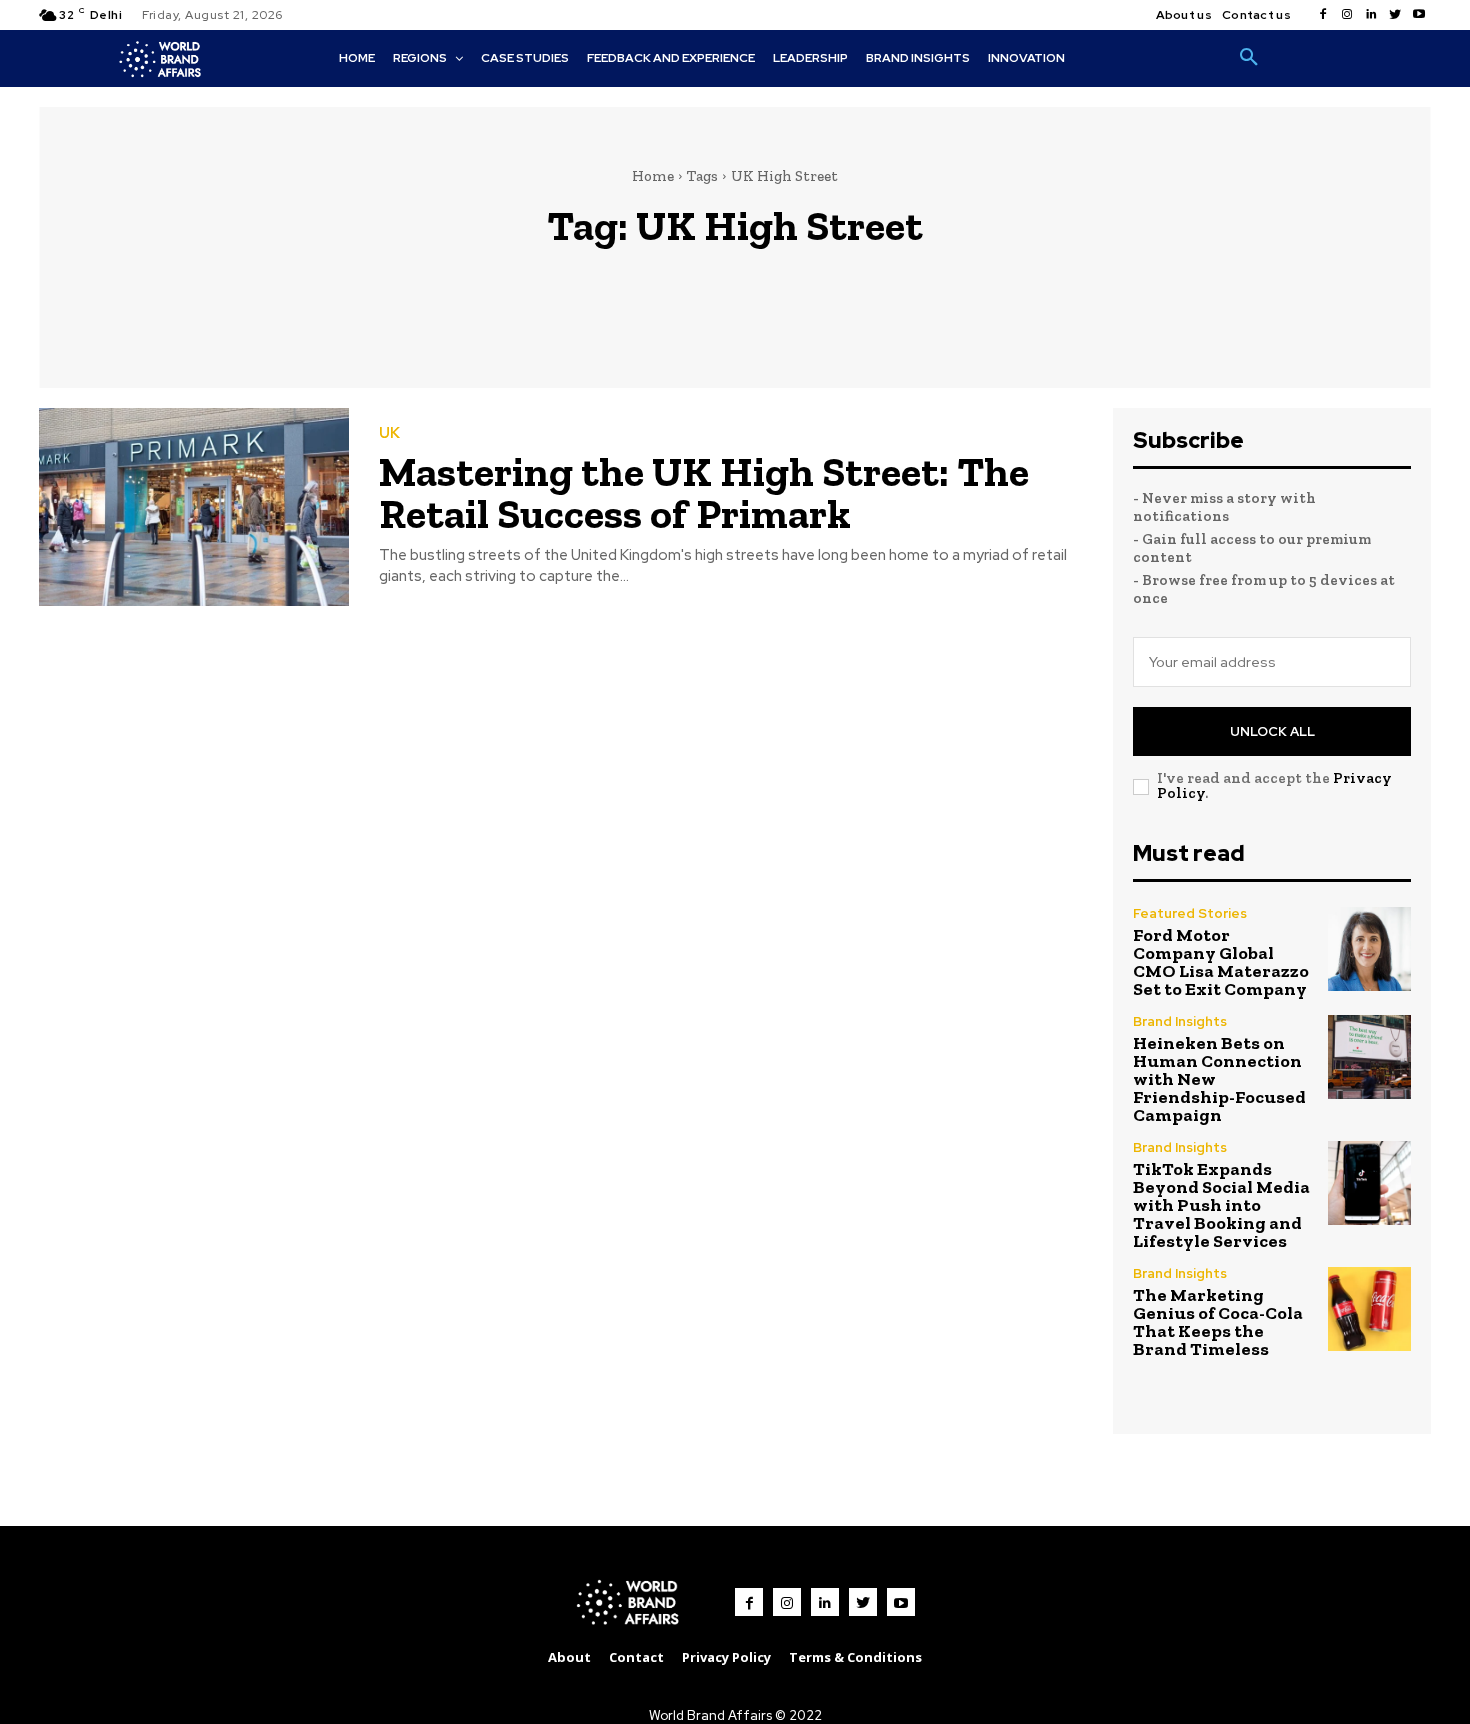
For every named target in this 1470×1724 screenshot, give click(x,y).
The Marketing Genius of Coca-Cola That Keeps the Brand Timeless (1218, 1322)
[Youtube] (1419, 15)
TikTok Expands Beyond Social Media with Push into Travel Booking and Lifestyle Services (1221, 1205)
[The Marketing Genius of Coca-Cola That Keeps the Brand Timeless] (1369, 1308)
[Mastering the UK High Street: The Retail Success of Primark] (194, 507)
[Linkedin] (1371, 15)
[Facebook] (1323, 15)
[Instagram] (1347, 15)
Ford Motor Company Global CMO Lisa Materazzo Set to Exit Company (1221, 962)
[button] (1249, 58)
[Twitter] (1395, 15)
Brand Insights (1180, 1021)
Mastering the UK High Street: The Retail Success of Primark (704, 492)
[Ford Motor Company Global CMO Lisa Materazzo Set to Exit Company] (1369, 948)
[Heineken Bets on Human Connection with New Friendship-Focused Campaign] (1369, 1056)
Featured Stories (1190, 913)
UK (389, 433)
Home (653, 176)
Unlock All (1272, 731)
